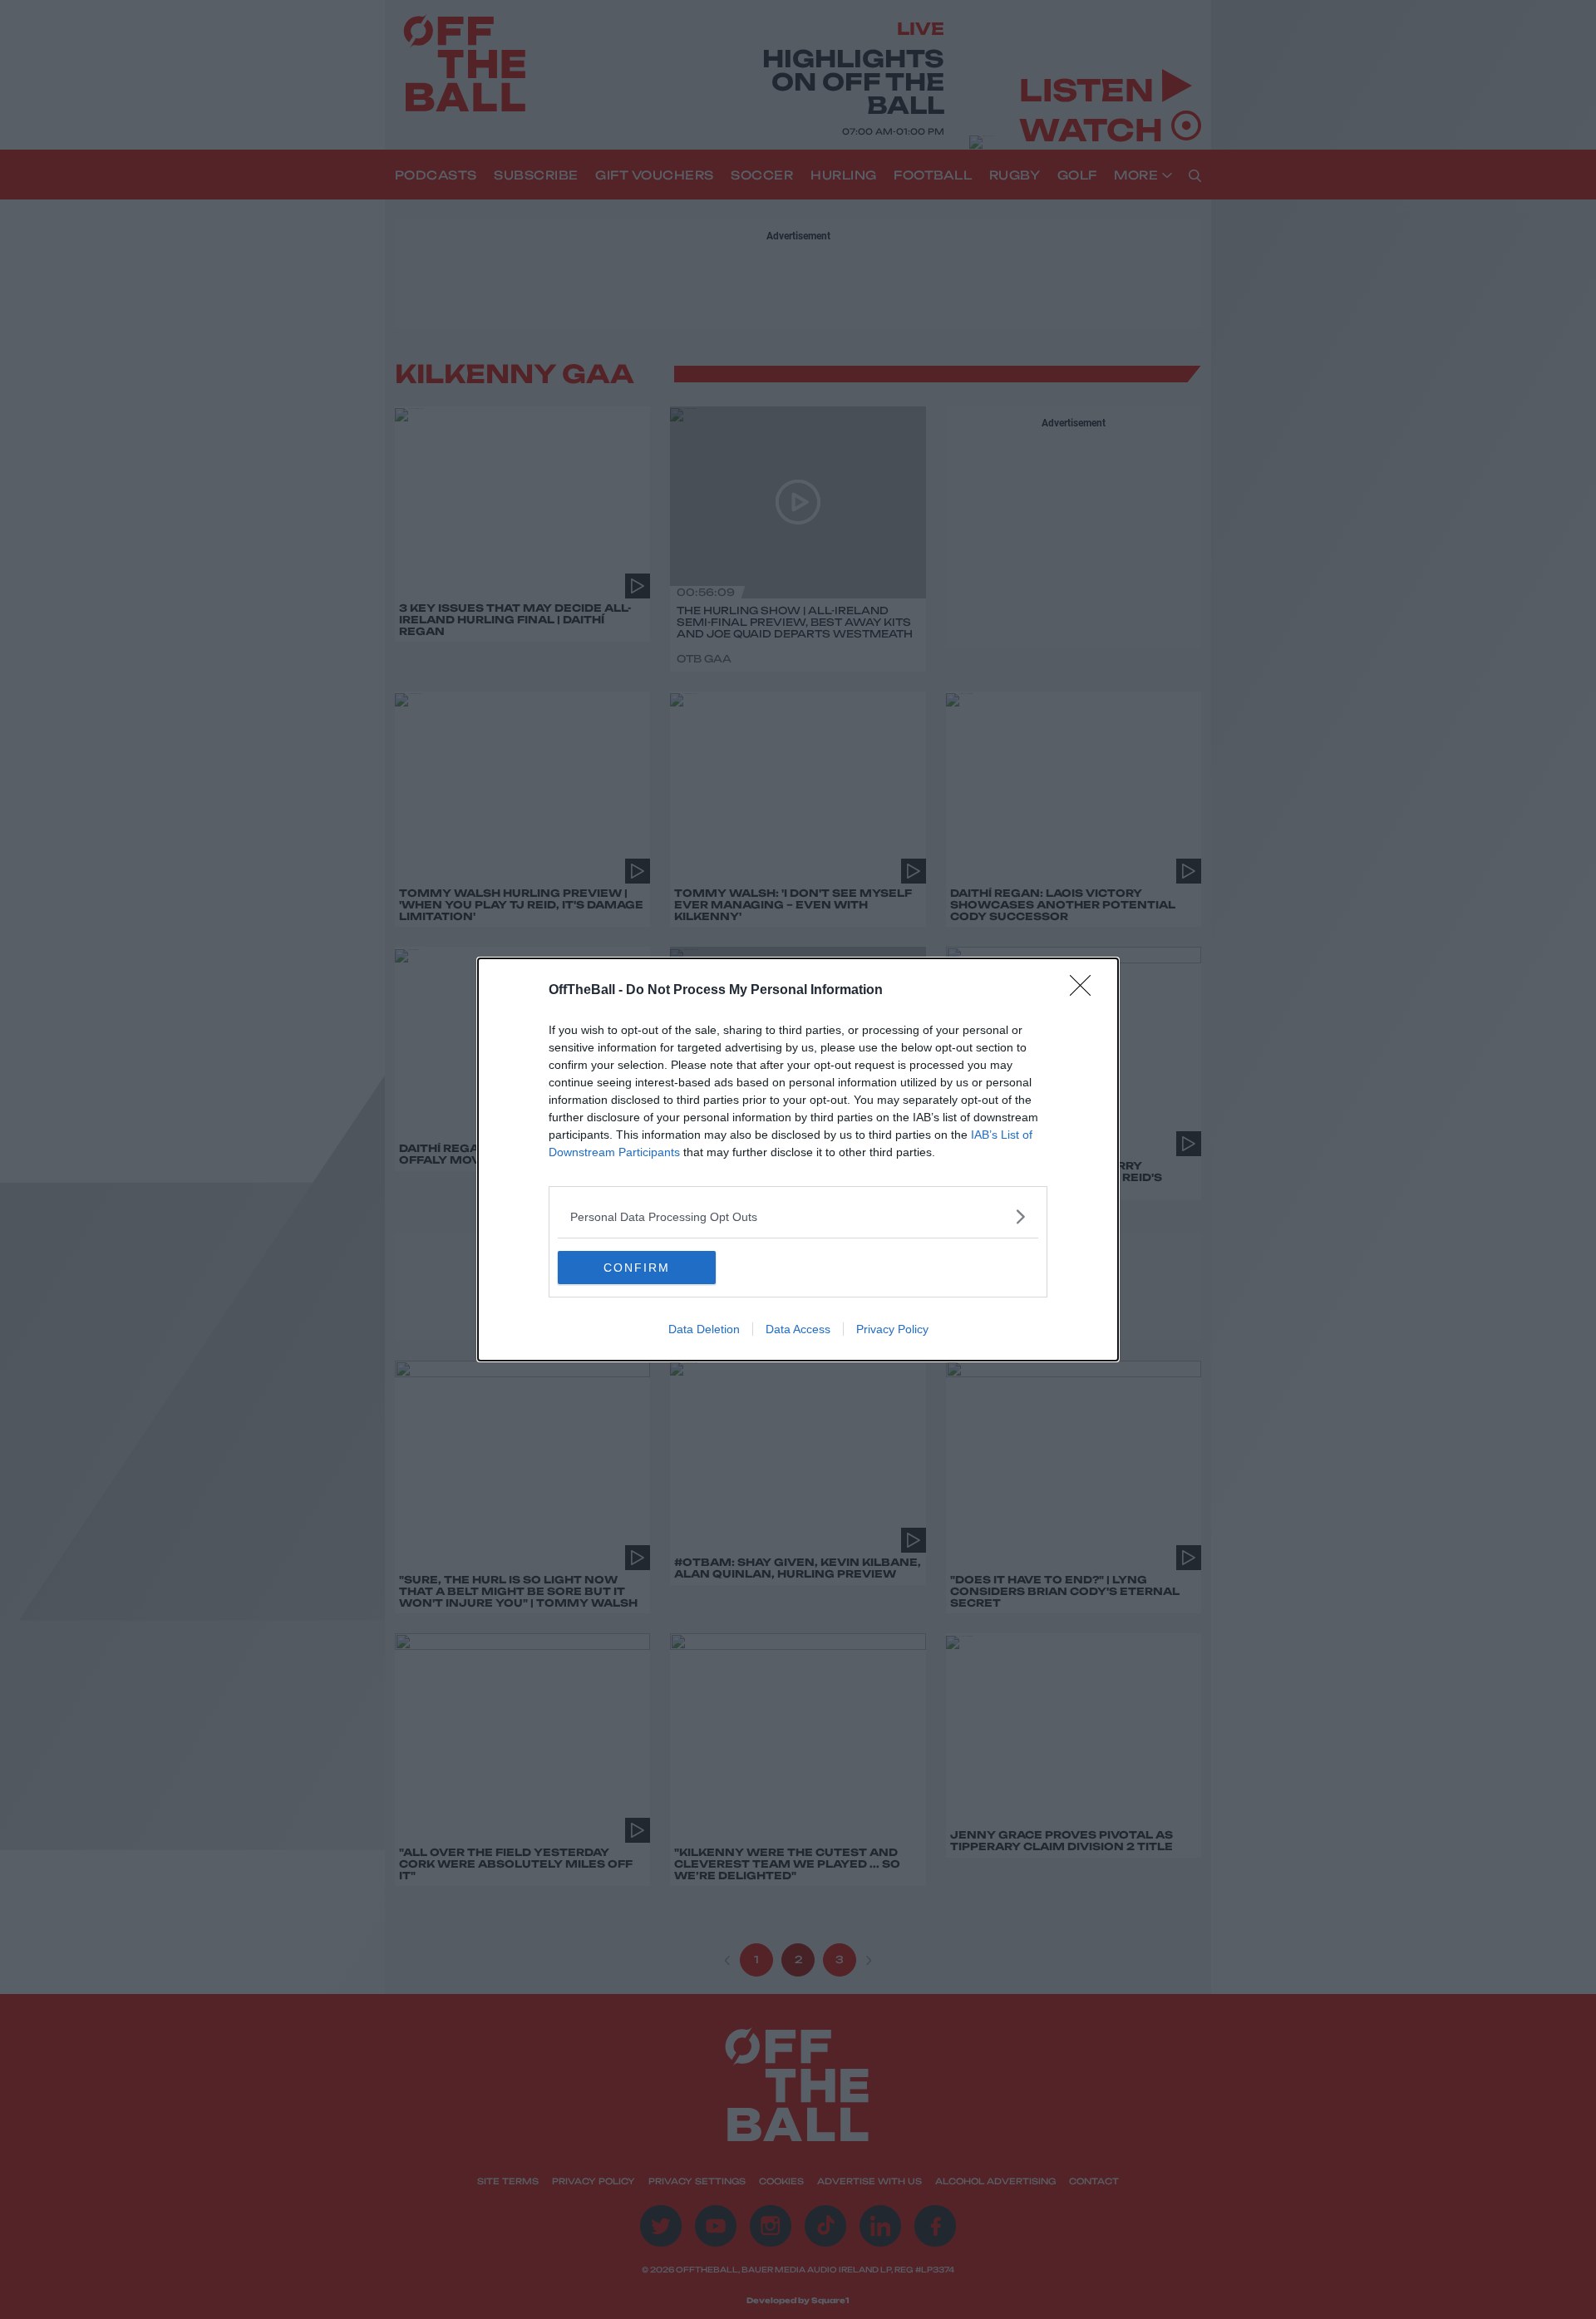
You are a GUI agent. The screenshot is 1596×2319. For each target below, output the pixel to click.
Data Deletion (704, 1329)
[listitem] (798, 1216)
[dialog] (798, 1159)
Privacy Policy (892, 1329)
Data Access (798, 1329)
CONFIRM (637, 1268)
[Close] (1086, 991)
